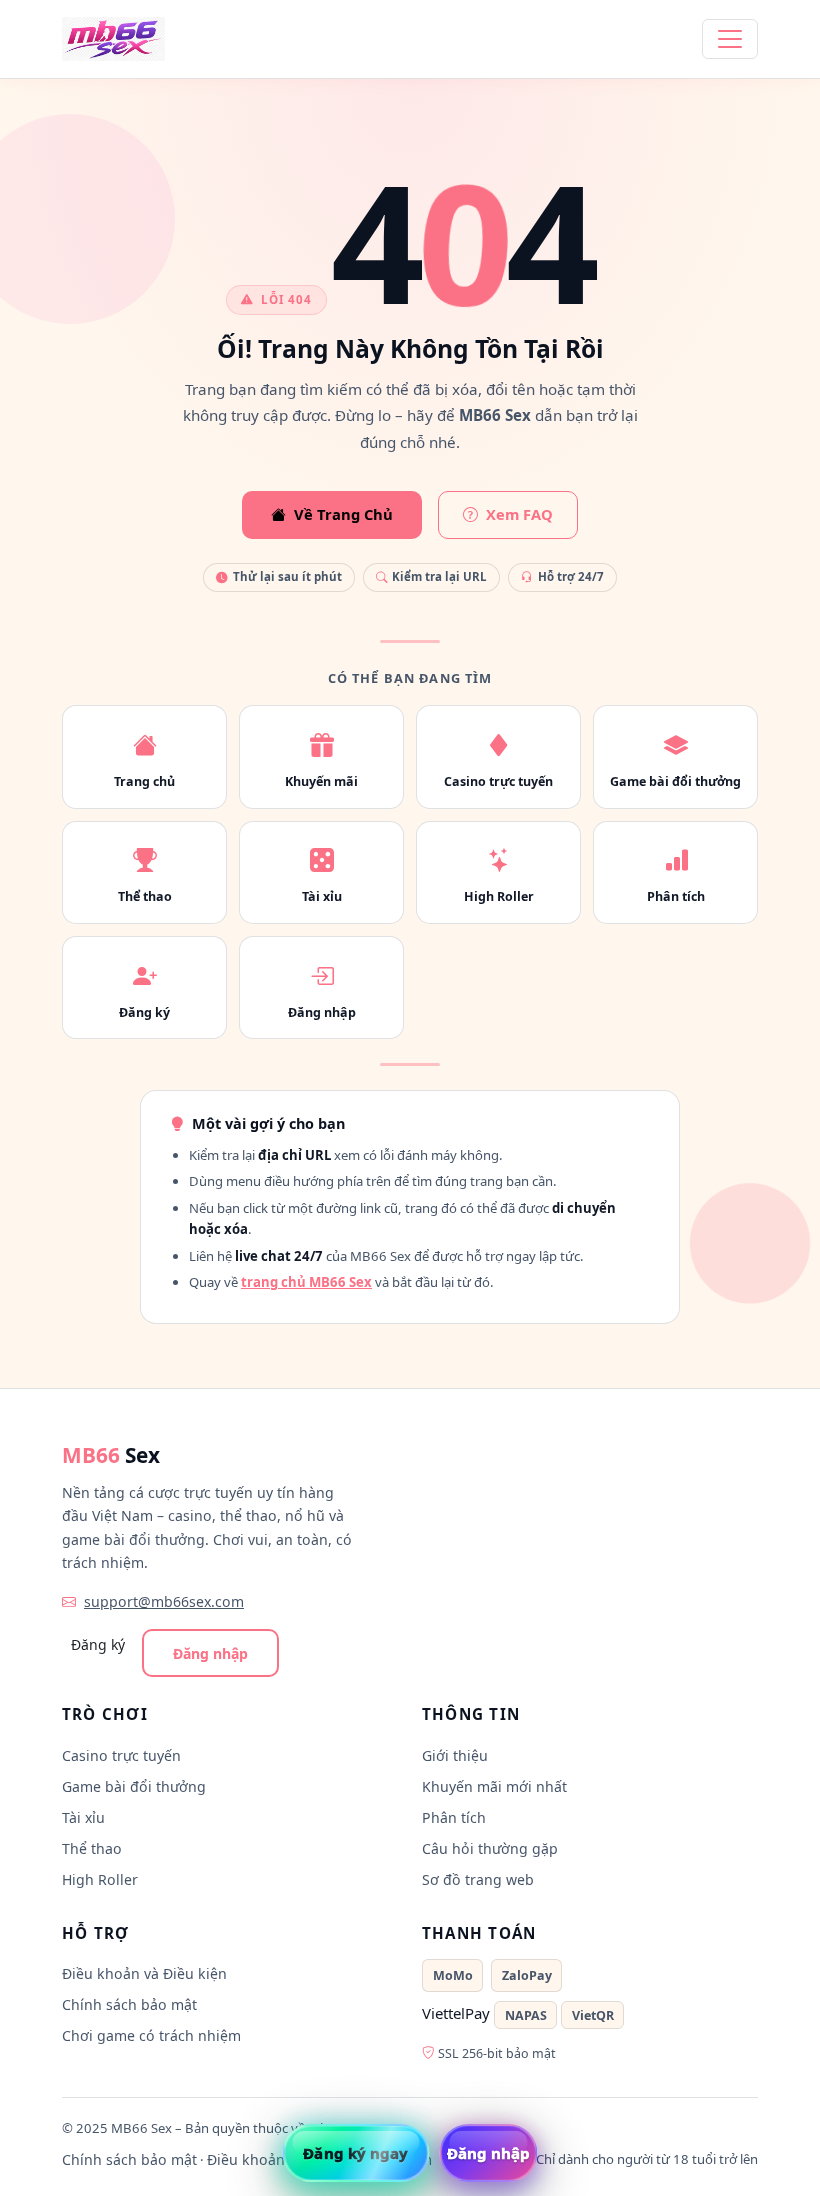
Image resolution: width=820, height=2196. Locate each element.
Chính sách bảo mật (129, 2004)
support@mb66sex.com (164, 1601)
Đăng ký (98, 1644)
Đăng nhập (210, 1653)
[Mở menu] (730, 39)
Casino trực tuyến (121, 1755)
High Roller (100, 1879)
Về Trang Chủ (343, 514)
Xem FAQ (519, 514)
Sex (111, 1455)
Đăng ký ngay (355, 2153)
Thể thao (92, 1848)
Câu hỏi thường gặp (490, 1848)
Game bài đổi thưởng (134, 1786)
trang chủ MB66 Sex (306, 1282)
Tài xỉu (83, 1817)
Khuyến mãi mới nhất (494, 1786)
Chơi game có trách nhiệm (151, 2035)
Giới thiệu (455, 1755)
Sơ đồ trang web (478, 1879)
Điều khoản (246, 2159)
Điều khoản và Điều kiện (144, 1973)
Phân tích (454, 1817)
